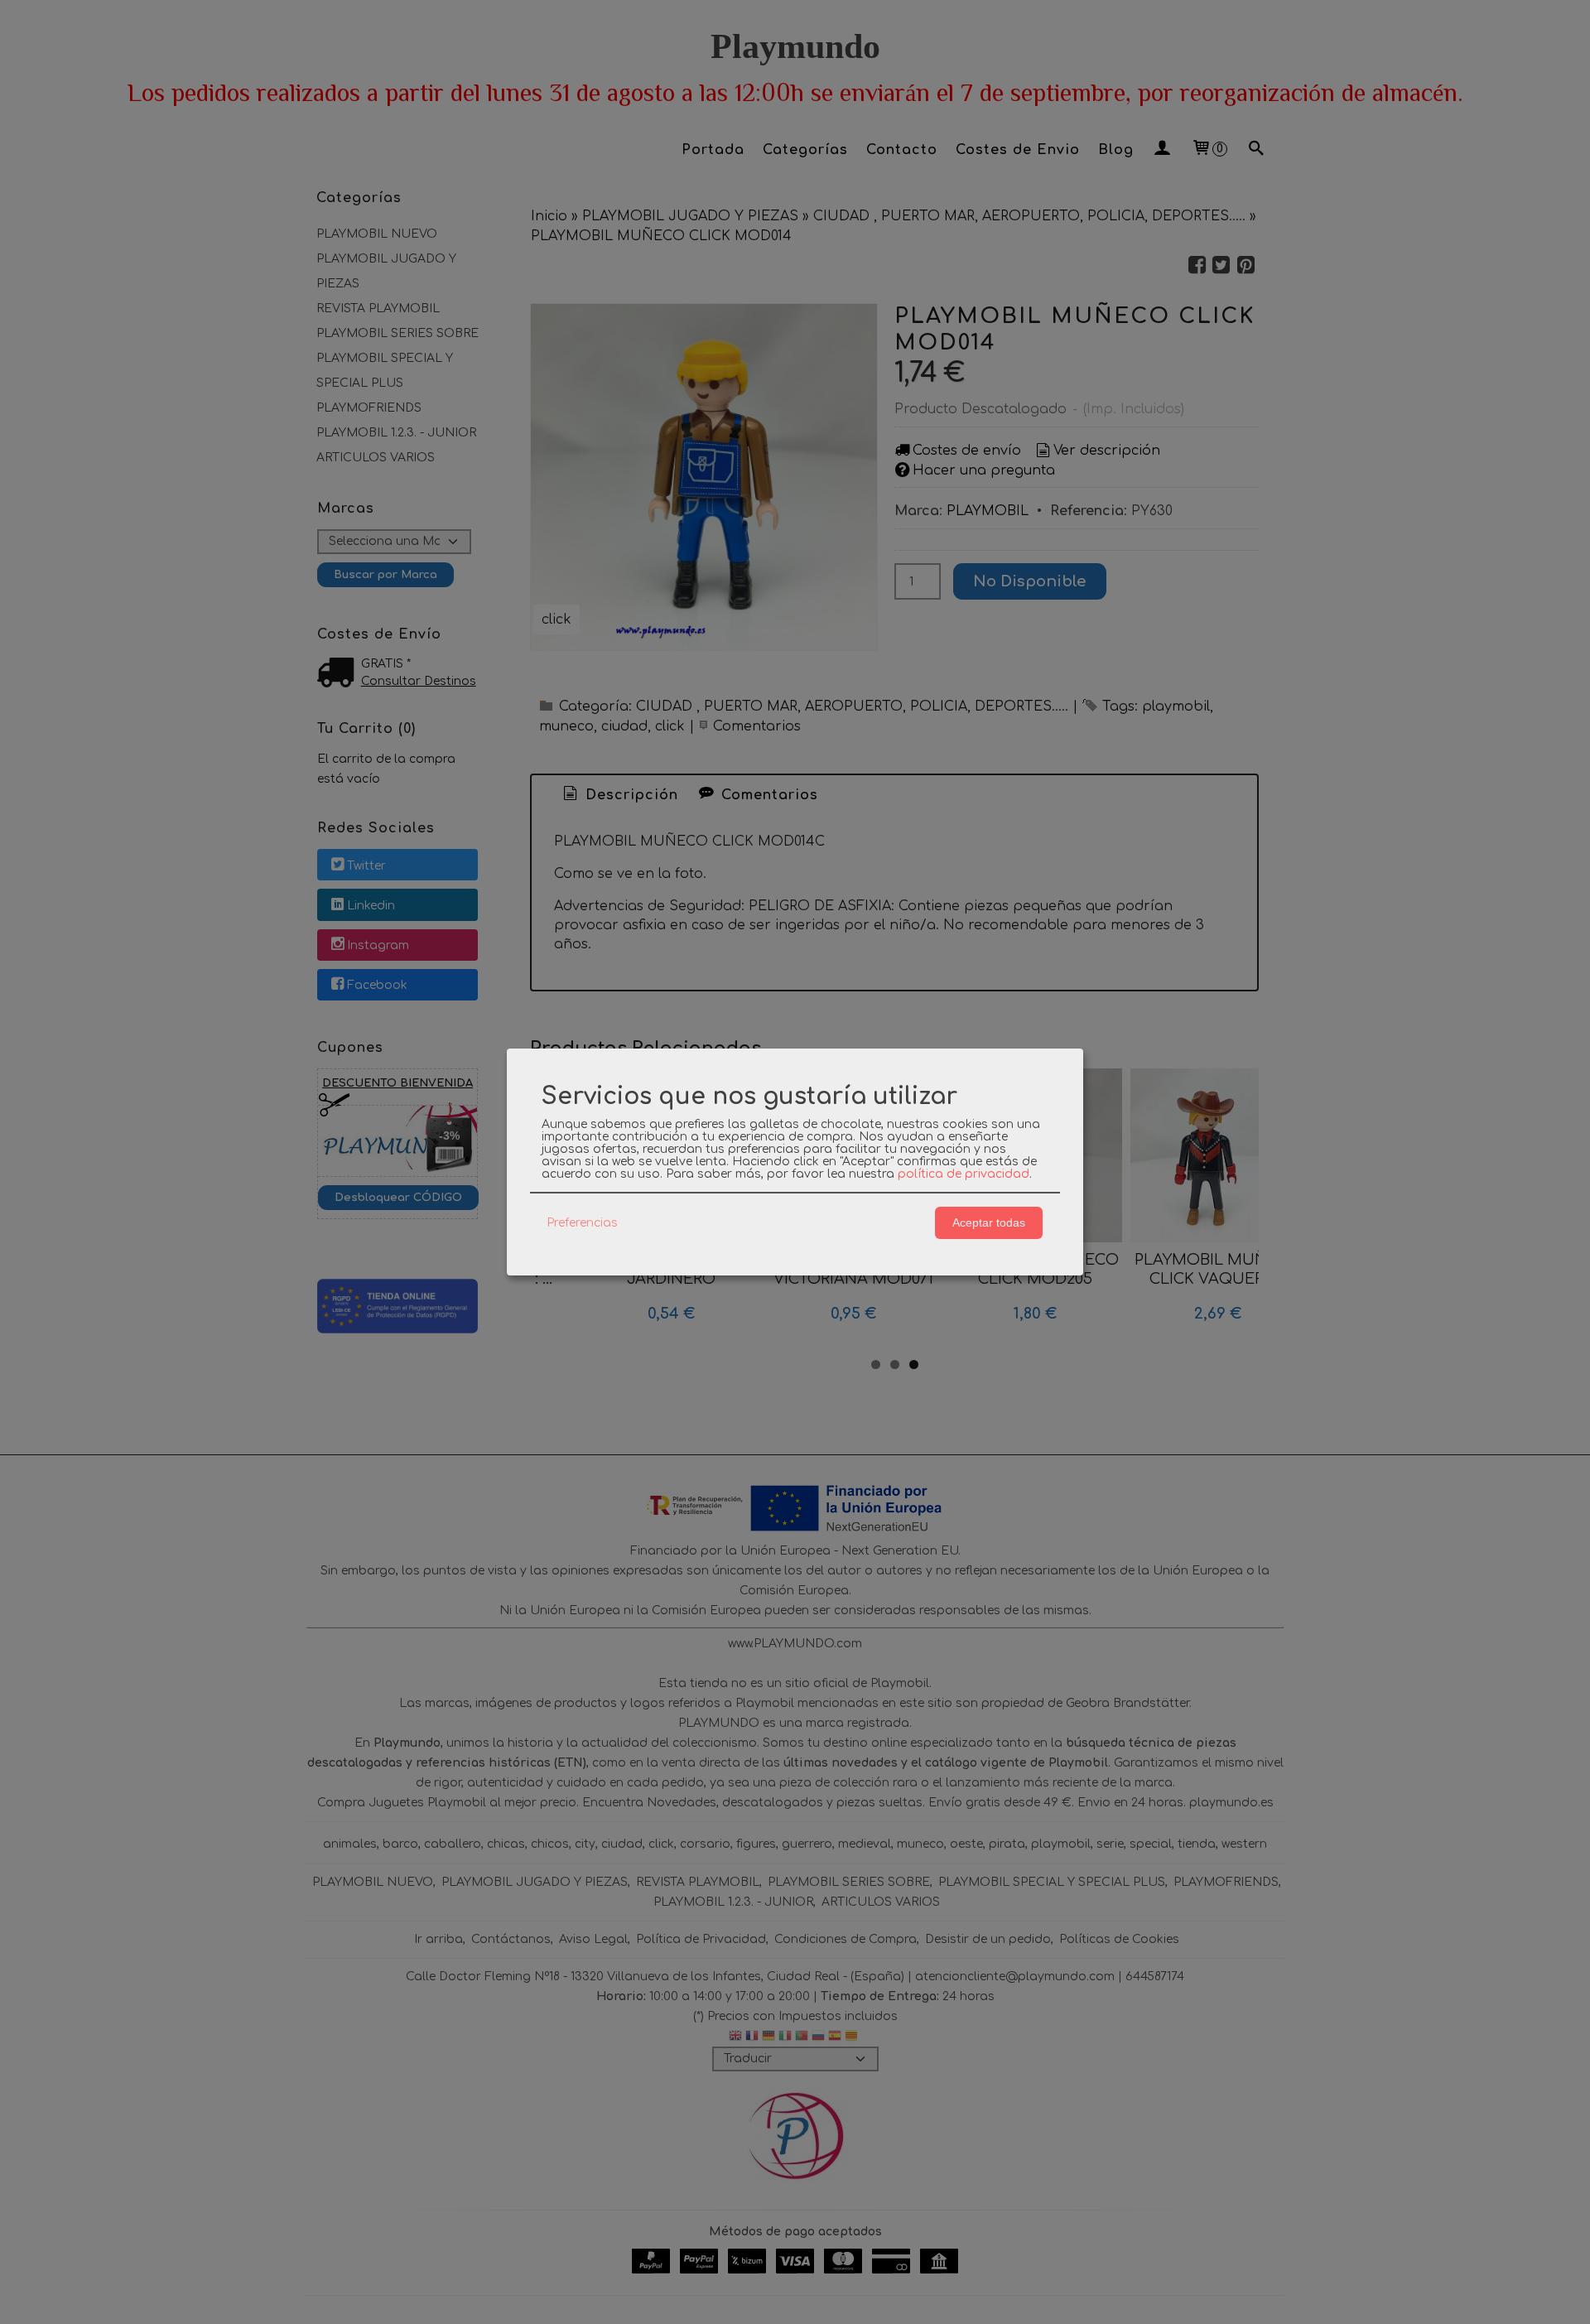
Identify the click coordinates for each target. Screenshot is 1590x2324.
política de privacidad (964, 1174)
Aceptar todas (989, 1222)
